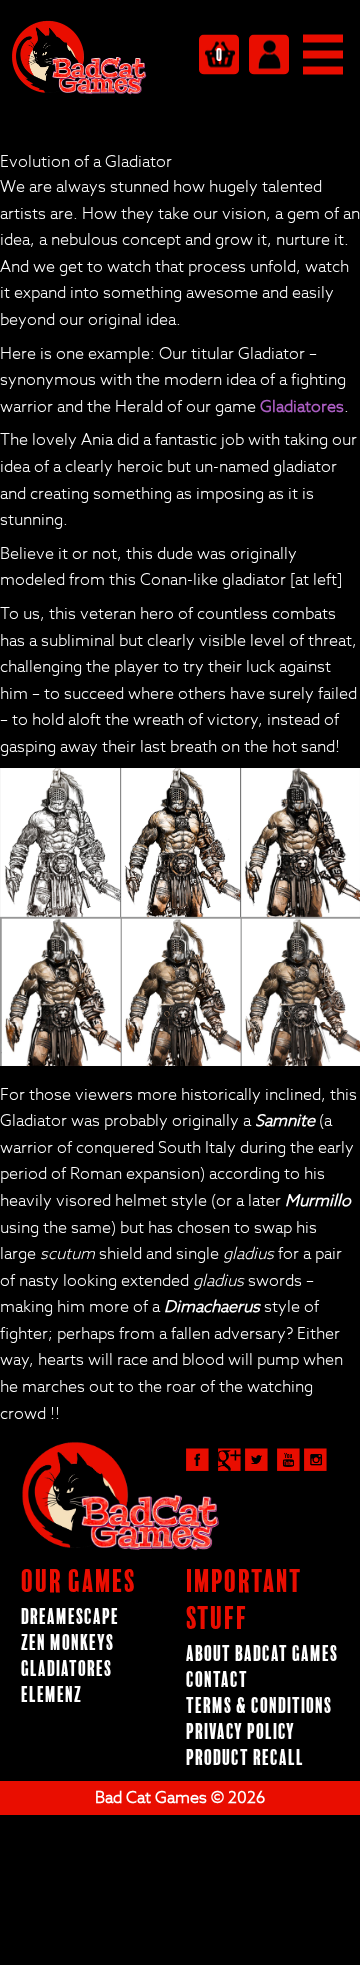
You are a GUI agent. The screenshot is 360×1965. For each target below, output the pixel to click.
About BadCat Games (262, 1654)
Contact (217, 1680)
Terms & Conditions (259, 1706)
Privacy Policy (240, 1732)
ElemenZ (51, 1695)
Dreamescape (70, 1617)
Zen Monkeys (67, 1643)
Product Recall (245, 1758)
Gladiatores (302, 407)
